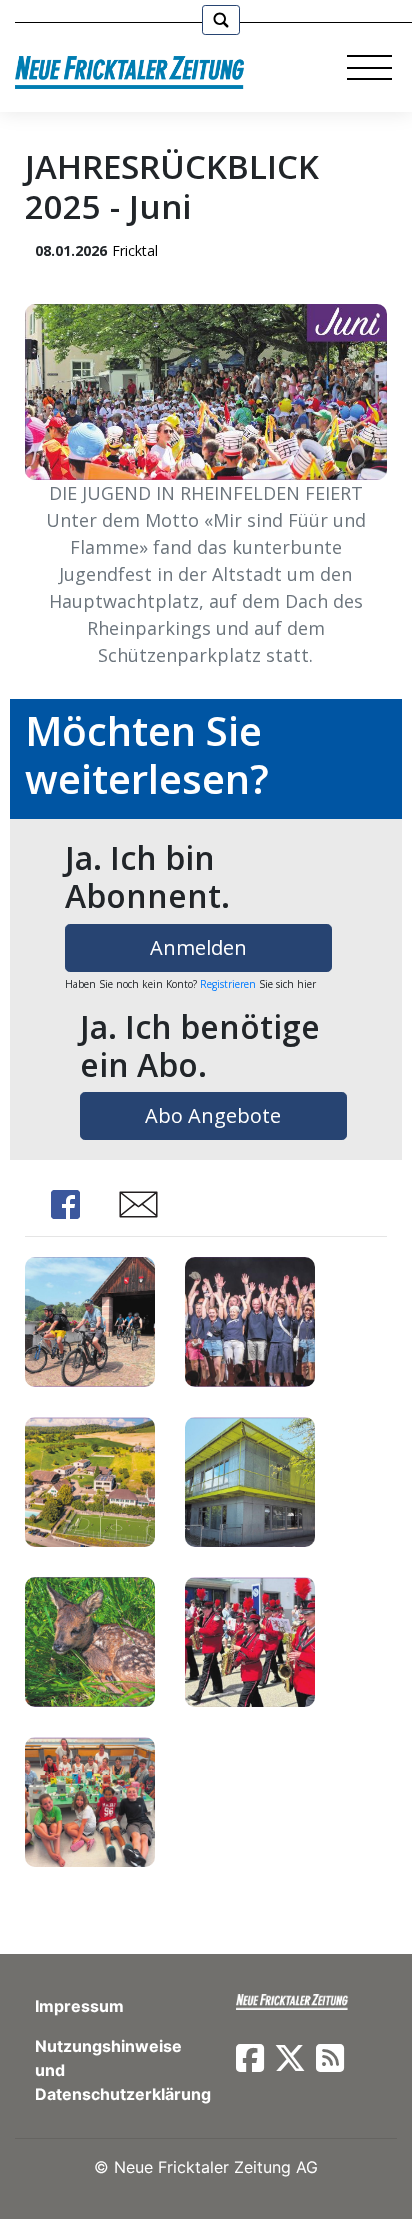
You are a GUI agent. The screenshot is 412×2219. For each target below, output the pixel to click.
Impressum (79, 2006)
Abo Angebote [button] (213, 1115)
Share (65, 1204)
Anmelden (198, 947)
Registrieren (228, 984)
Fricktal (135, 250)
